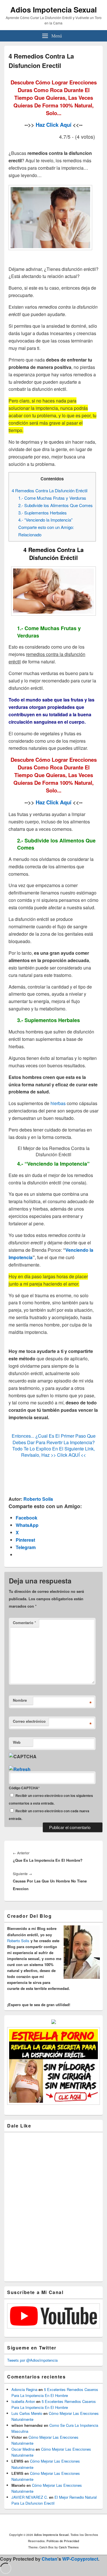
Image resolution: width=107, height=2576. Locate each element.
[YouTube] (68, 2523)
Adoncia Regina (24, 2389)
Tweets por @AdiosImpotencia (32, 2360)
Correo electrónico (29, 1721)
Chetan (50, 2559)
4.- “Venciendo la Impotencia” (45, 520)
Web (17, 1742)
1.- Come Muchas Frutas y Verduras (52, 498)
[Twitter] (55, 2523)
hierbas (58, 1103)
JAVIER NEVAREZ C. (30, 2497)
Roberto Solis (38, 1499)
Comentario (24, 1623)
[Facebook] (43, 2523)
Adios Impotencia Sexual (53, 10)
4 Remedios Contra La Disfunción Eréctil (50, 490)
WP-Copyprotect (80, 2559)
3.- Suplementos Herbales (43, 513)
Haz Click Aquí (53, 125)
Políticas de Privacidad (63, 2541)
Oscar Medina (23, 2449)
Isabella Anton (23, 2401)
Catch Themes (69, 2547)
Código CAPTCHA (24, 1788)
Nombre (20, 1700)
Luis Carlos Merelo (27, 2413)
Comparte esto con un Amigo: (46, 527)
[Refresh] (20, 1769)
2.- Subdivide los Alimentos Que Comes (55, 505)
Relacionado (30, 534)
